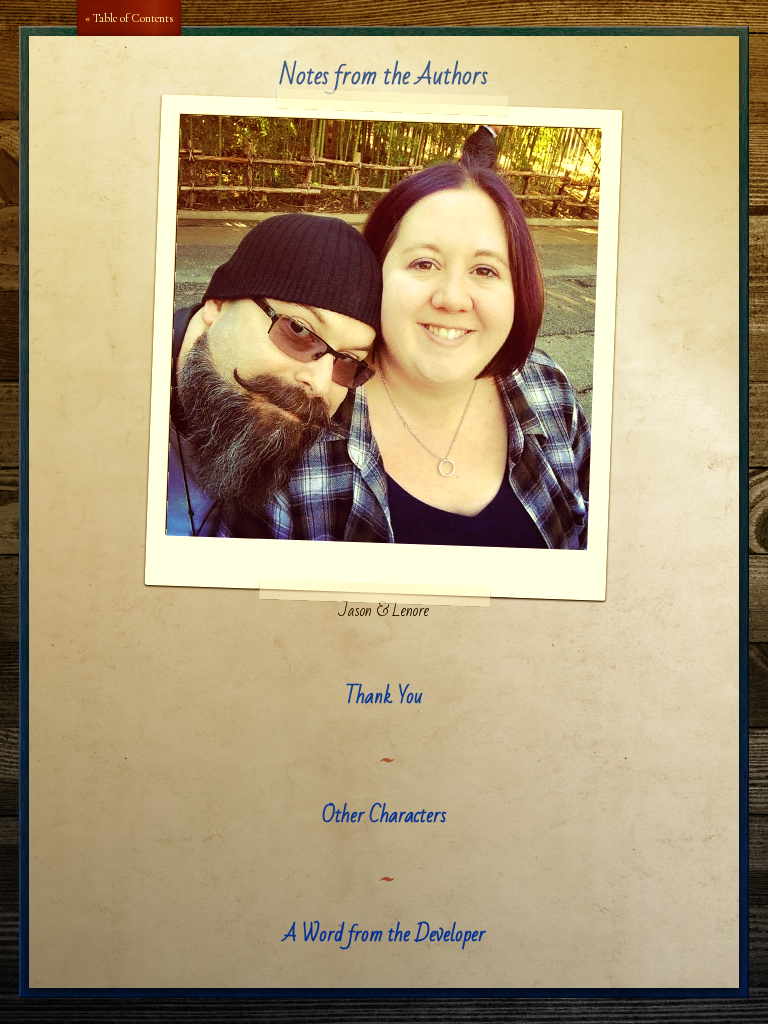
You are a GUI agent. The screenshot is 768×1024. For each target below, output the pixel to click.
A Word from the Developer (384, 934)
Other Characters (384, 815)
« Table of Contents (129, 18)
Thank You (384, 696)
